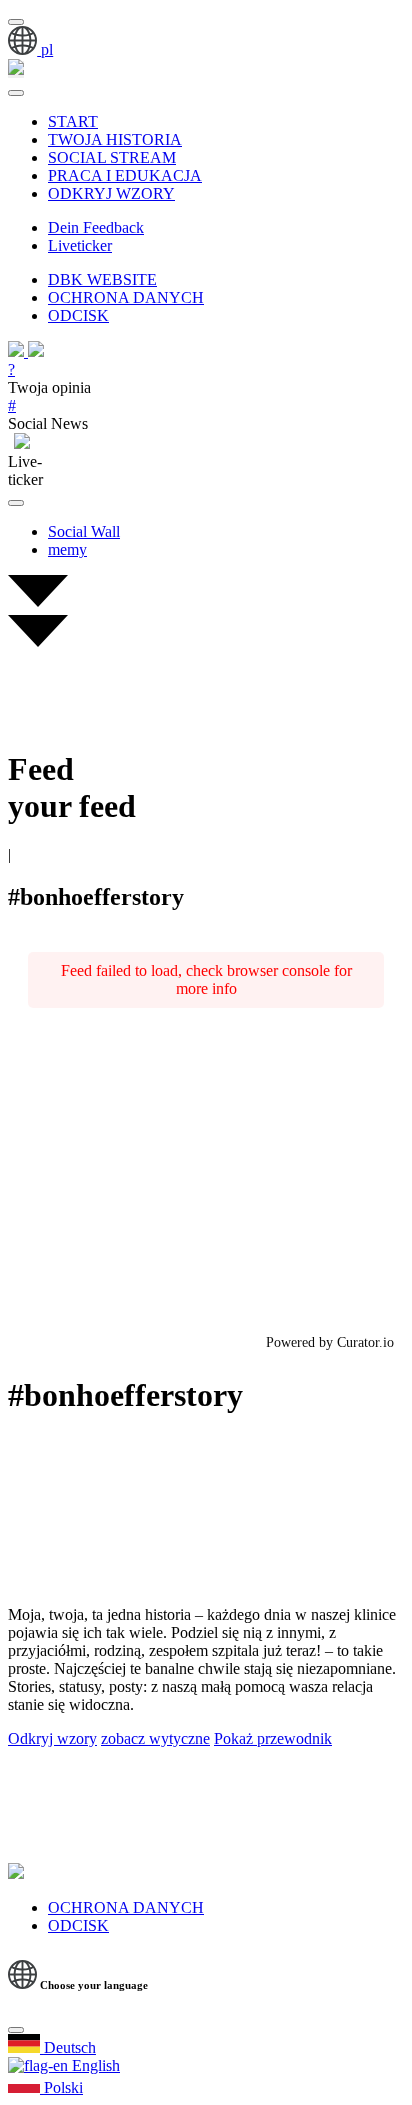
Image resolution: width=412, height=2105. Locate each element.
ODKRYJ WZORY (111, 193)
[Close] (16, 2030)
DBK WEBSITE (102, 279)
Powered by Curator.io (330, 1342)
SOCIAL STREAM (112, 157)
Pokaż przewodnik (273, 1738)
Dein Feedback (96, 227)
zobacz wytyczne (155, 1738)
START (73, 121)
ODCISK (78, 315)
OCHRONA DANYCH (126, 297)
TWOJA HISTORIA (115, 139)
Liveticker (80, 245)
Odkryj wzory (52, 1738)
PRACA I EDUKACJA (125, 175)
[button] (30, 49)
